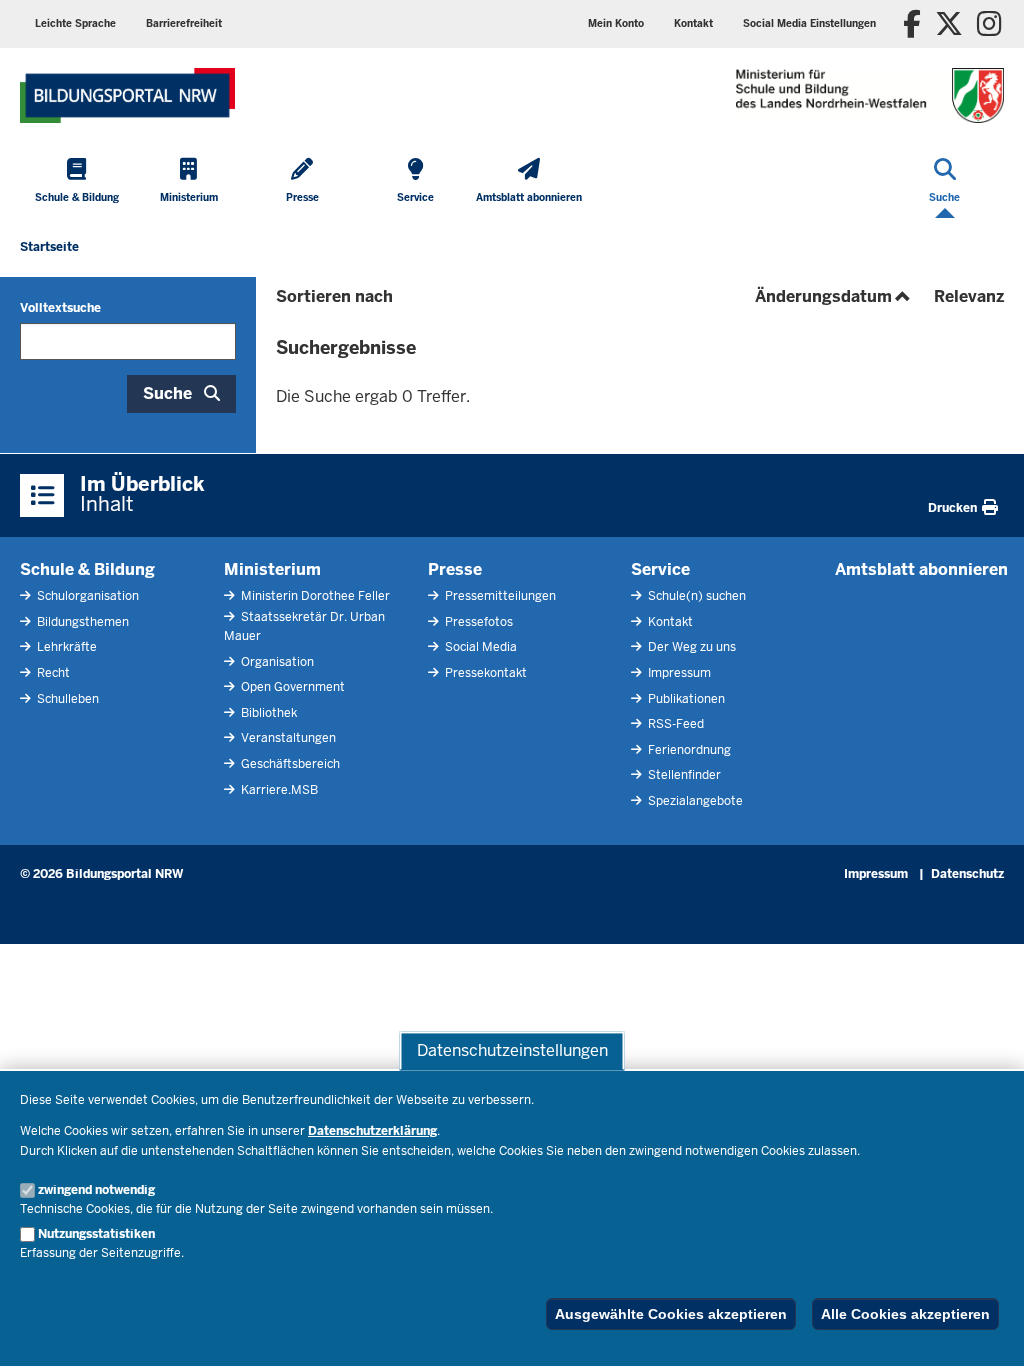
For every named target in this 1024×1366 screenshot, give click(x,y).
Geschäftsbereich (289, 764)
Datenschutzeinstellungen (512, 1050)
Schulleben (66, 699)
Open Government (291, 687)
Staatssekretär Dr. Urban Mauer (304, 626)
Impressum (678, 673)
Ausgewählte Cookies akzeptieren (671, 1314)
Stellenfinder (683, 775)
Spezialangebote (694, 801)
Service (660, 569)
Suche (167, 393)
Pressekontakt (484, 673)
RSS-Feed (674, 724)
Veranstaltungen (287, 738)
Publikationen (685, 699)
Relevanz (969, 296)
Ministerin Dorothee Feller (314, 596)
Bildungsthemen (81, 622)
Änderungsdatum (834, 296)
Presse (455, 569)
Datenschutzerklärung (372, 1131)
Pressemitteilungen (499, 596)
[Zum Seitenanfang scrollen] (984, 1329)
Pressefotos (477, 622)
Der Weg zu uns (690, 647)
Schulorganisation (86, 596)
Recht (52, 673)
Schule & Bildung (87, 569)
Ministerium (272, 569)
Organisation (276, 662)
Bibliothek (267, 713)
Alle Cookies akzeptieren (905, 1314)
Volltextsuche (60, 308)
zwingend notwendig (96, 1190)
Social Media (479, 647)
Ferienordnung (688, 750)
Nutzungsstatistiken (96, 1234)
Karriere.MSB (278, 790)
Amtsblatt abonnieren (921, 569)
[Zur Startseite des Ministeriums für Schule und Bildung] (127, 95)
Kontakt (669, 622)
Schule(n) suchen (695, 596)
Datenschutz (967, 874)
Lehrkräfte (65, 647)
